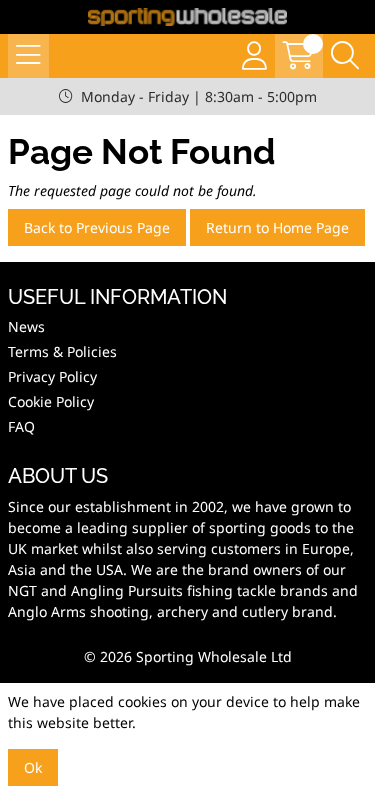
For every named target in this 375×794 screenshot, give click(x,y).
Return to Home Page (277, 227)
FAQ (21, 426)
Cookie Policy (51, 401)
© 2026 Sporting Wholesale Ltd (188, 656)
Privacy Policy (52, 376)
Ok (33, 767)
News (26, 326)
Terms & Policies (62, 351)
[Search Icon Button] (345, 56)
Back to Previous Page (97, 227)
